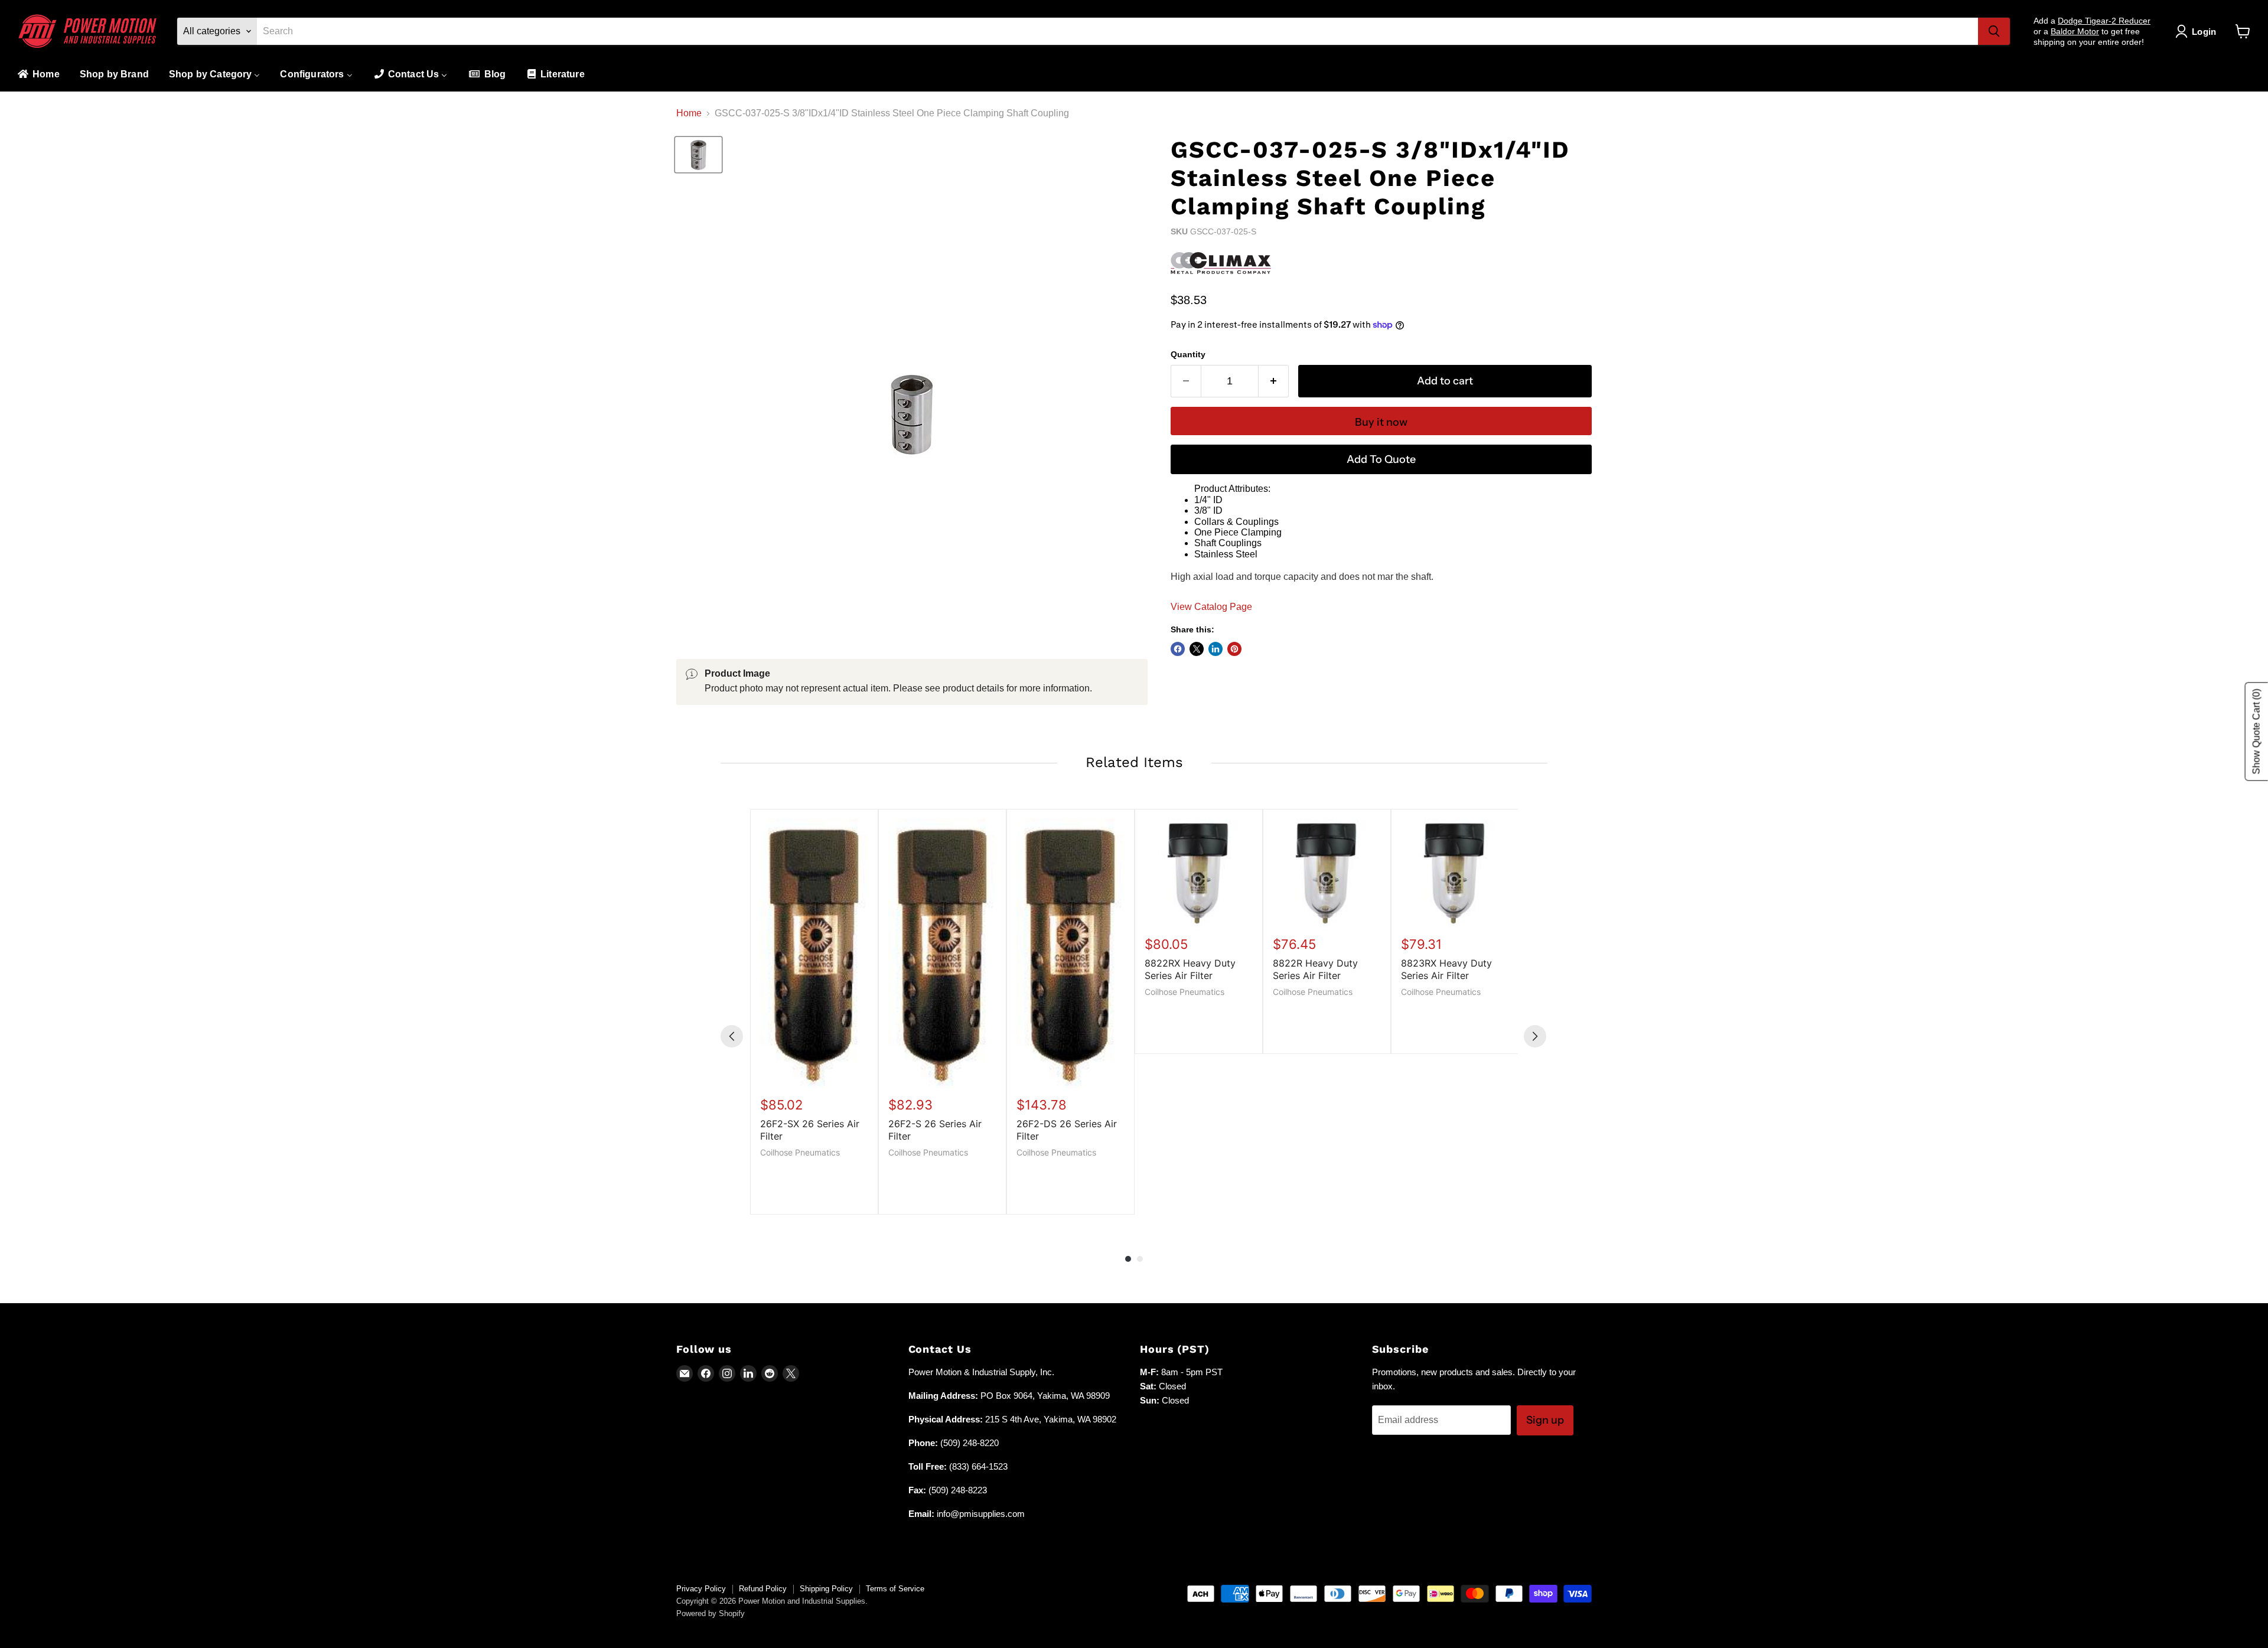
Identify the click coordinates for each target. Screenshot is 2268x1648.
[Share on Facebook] (1178, 649)
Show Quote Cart (2256, 732)
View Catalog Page (1211, 607)
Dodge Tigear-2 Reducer (2104, 21)
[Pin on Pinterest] (1234, 649)
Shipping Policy (826, 1589)
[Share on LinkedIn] (1216, 649)
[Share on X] (1197, 649)
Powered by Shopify (711, 1613)
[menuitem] (38, 75)
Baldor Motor (2075, 31)
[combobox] (1117, 31)
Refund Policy (763, 1589)
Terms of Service (895, 1589)
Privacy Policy (701, 1589)
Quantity (1188, 354)
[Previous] (732, 1036)
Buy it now (1381, 422)
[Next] (1535, 1036)
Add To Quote (1381, 459)
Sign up (1545, 1420)
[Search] (1994, 31)
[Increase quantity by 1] (1274, 381)
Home (689, 113)
